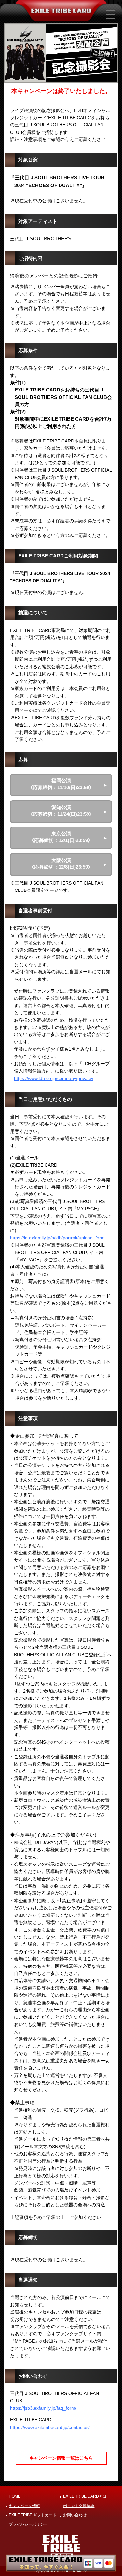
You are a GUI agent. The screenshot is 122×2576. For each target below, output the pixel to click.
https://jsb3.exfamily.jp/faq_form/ (43, 2408)
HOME (15, 2496)
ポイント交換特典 (79, 2506)
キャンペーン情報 (24, 2506)
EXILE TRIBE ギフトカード (33, 2515)
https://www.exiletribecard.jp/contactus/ (50, 2427)
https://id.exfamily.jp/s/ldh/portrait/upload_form (57, 1238)
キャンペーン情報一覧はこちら (61, 2458)
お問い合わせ (75, 2515)
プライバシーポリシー (28, 2524)
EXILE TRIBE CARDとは (85, 2496)
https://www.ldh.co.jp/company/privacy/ (54, 1078)
